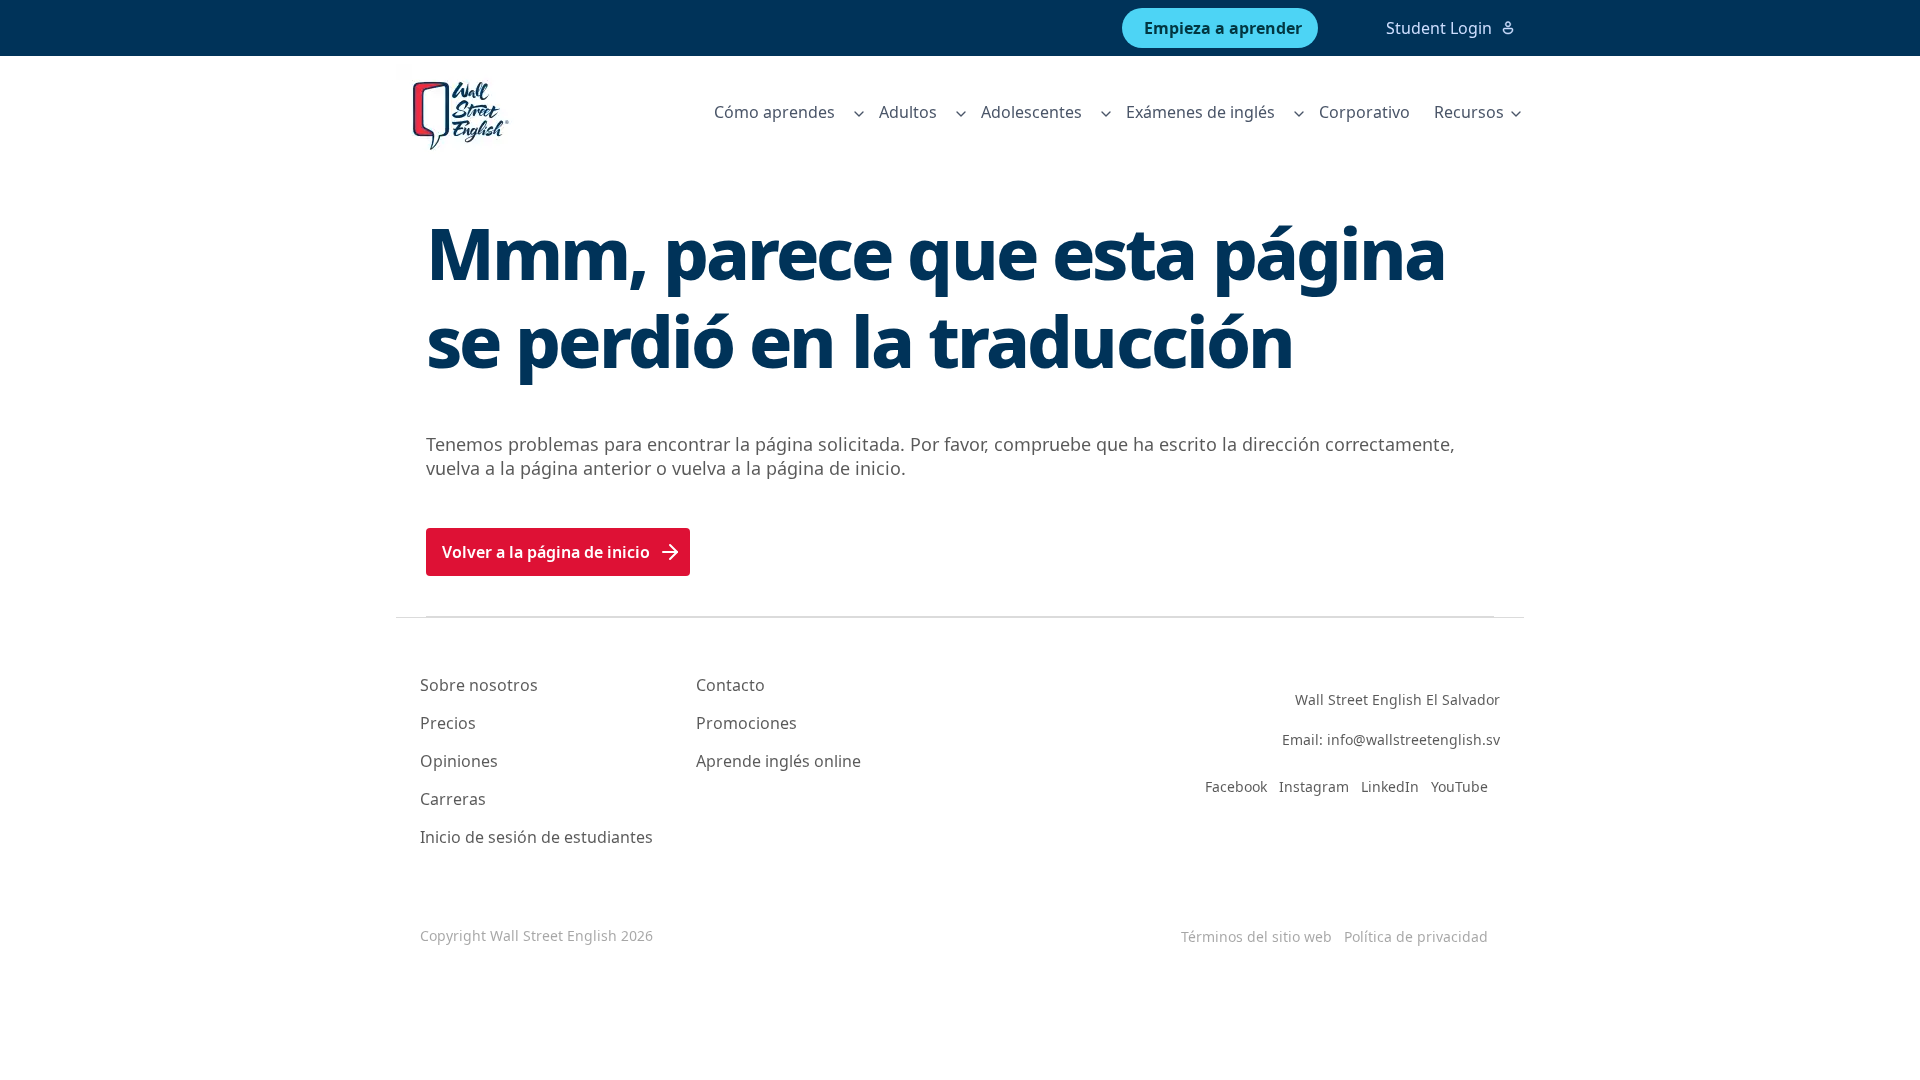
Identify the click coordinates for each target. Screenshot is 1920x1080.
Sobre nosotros (479, 685)
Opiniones (459, 761)
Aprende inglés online (778, 761)
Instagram (1314, 786)
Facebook (1236, 786)
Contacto (730, 685)
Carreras (453, 799)
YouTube (1459, 786)
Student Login (1439, 28)
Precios (448, 723)
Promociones (746, 723)
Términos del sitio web (1256, 936)
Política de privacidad (1416, 936)
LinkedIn (1390, 786)
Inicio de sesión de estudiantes (536, 837)
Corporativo (1364, 112)
